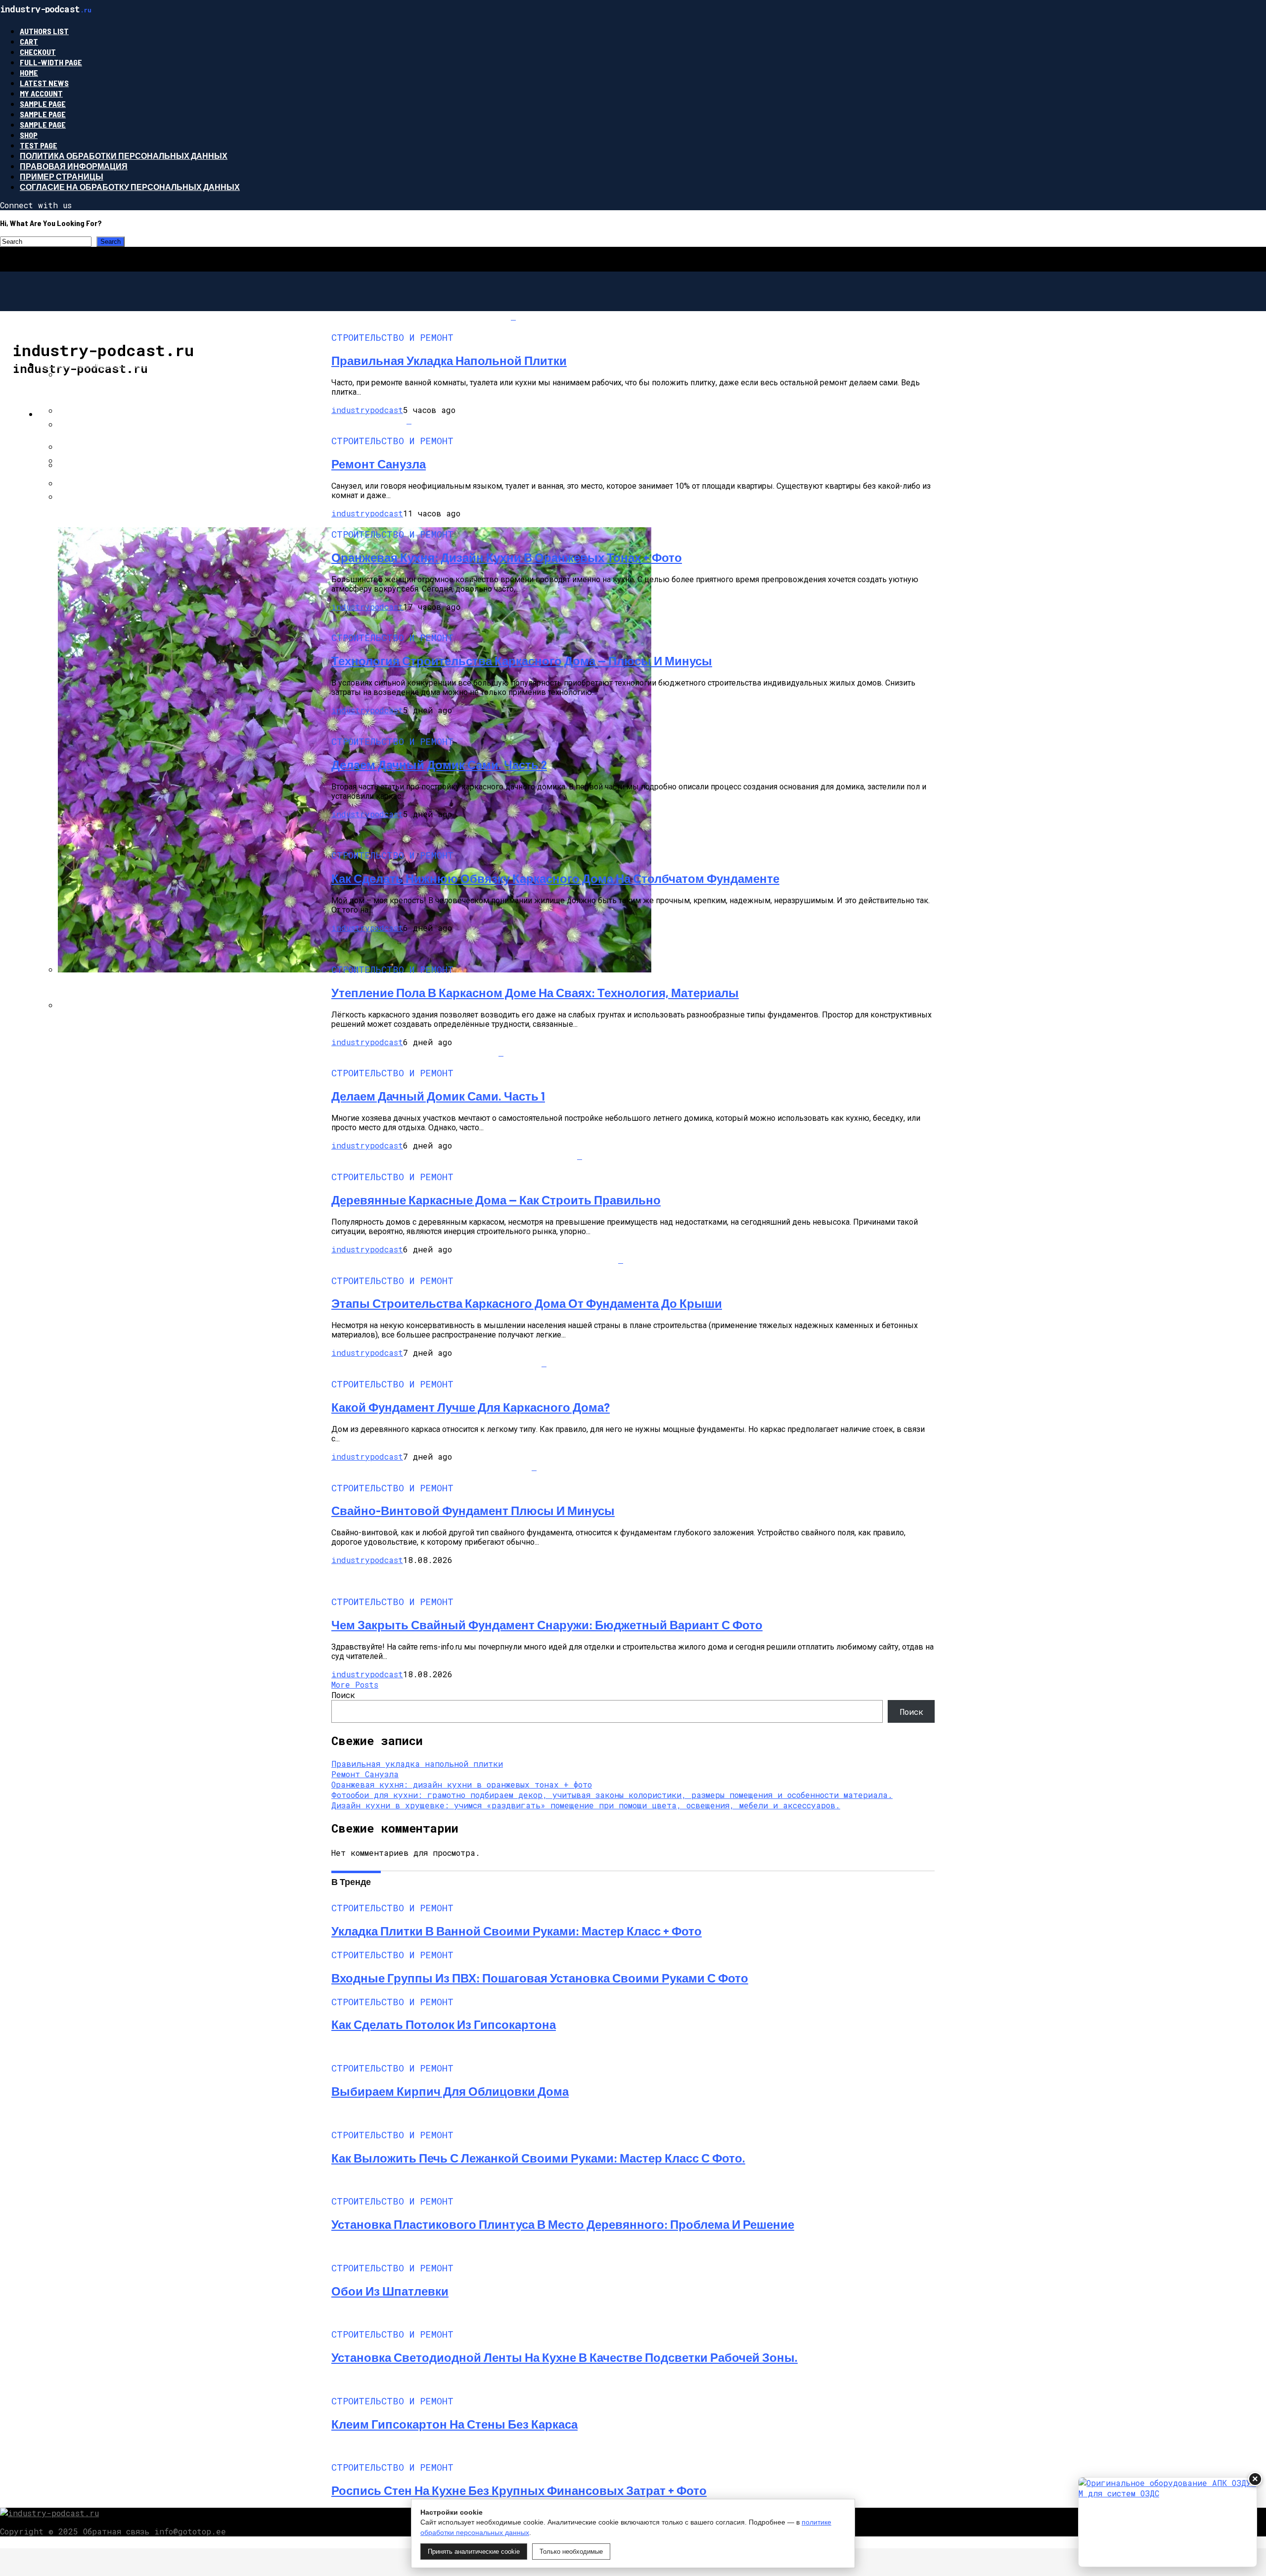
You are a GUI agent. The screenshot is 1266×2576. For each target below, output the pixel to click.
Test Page (39, 145)
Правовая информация (74, 166)
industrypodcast (367, 410)
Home (29, 72)
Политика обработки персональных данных (124, 156)
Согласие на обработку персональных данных (130, 187)
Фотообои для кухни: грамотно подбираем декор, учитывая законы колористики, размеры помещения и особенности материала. (612, 1795)
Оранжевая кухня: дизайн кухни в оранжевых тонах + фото (462, 1784)
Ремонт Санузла (365, 1774)
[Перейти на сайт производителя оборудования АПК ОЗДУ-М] (1168, 2522)
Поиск (343, 1695)
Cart (29, 41)
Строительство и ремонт (96, 364)
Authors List (44, 31)
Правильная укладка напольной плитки (417, 1764)
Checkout (38, 52)
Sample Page (43, 104)
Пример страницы (62, 176)
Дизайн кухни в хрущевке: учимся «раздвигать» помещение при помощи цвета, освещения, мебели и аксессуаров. (586, 1805)
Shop (29, 135)
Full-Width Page (51, 62)
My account (41, 93)
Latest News (44, 83)
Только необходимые (571, 2552)
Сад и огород (68, 414)
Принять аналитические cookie (474, 2552)
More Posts (355, 1684)
